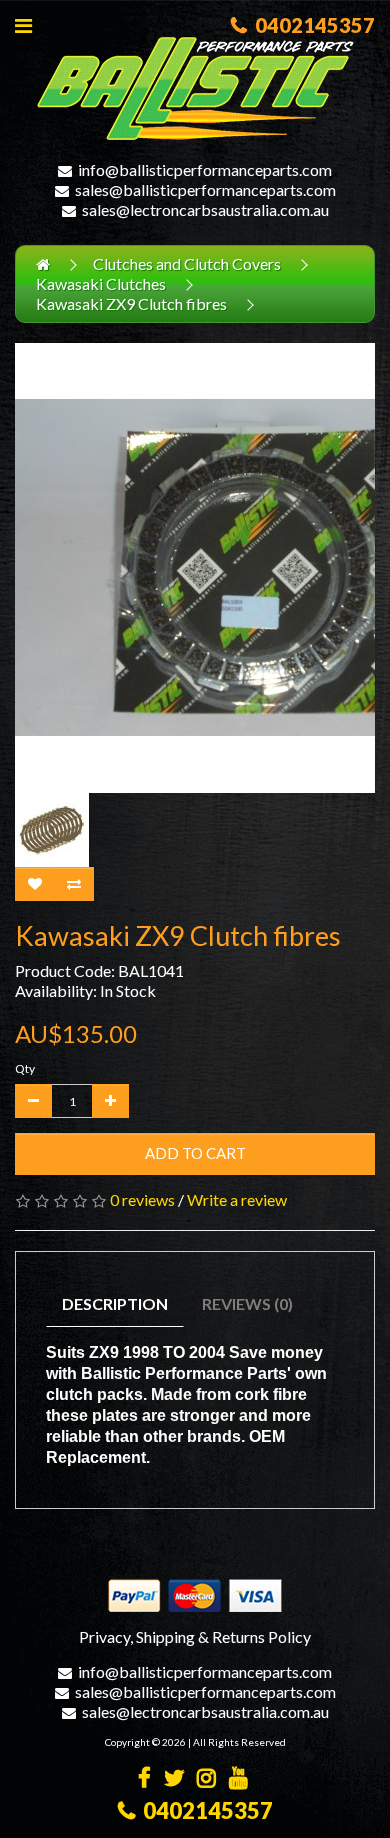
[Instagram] (206, 1779)
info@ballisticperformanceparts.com (205, 169)
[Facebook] (144, 1779)
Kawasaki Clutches (101, 283)
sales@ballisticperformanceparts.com (205, 189)
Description (115, 1303)
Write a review (237, 1199)
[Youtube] (238, 1779)
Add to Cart (195, 1153)
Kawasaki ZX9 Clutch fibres (131, 303)
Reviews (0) (247, 1303)
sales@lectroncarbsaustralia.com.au (205, 209)
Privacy (104, 1636)
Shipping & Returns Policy (223, 1636)
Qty (25, 1068)
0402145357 (311, 25)
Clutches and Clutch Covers (187, 263)
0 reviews (142, 1199)
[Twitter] (174, 1779)
